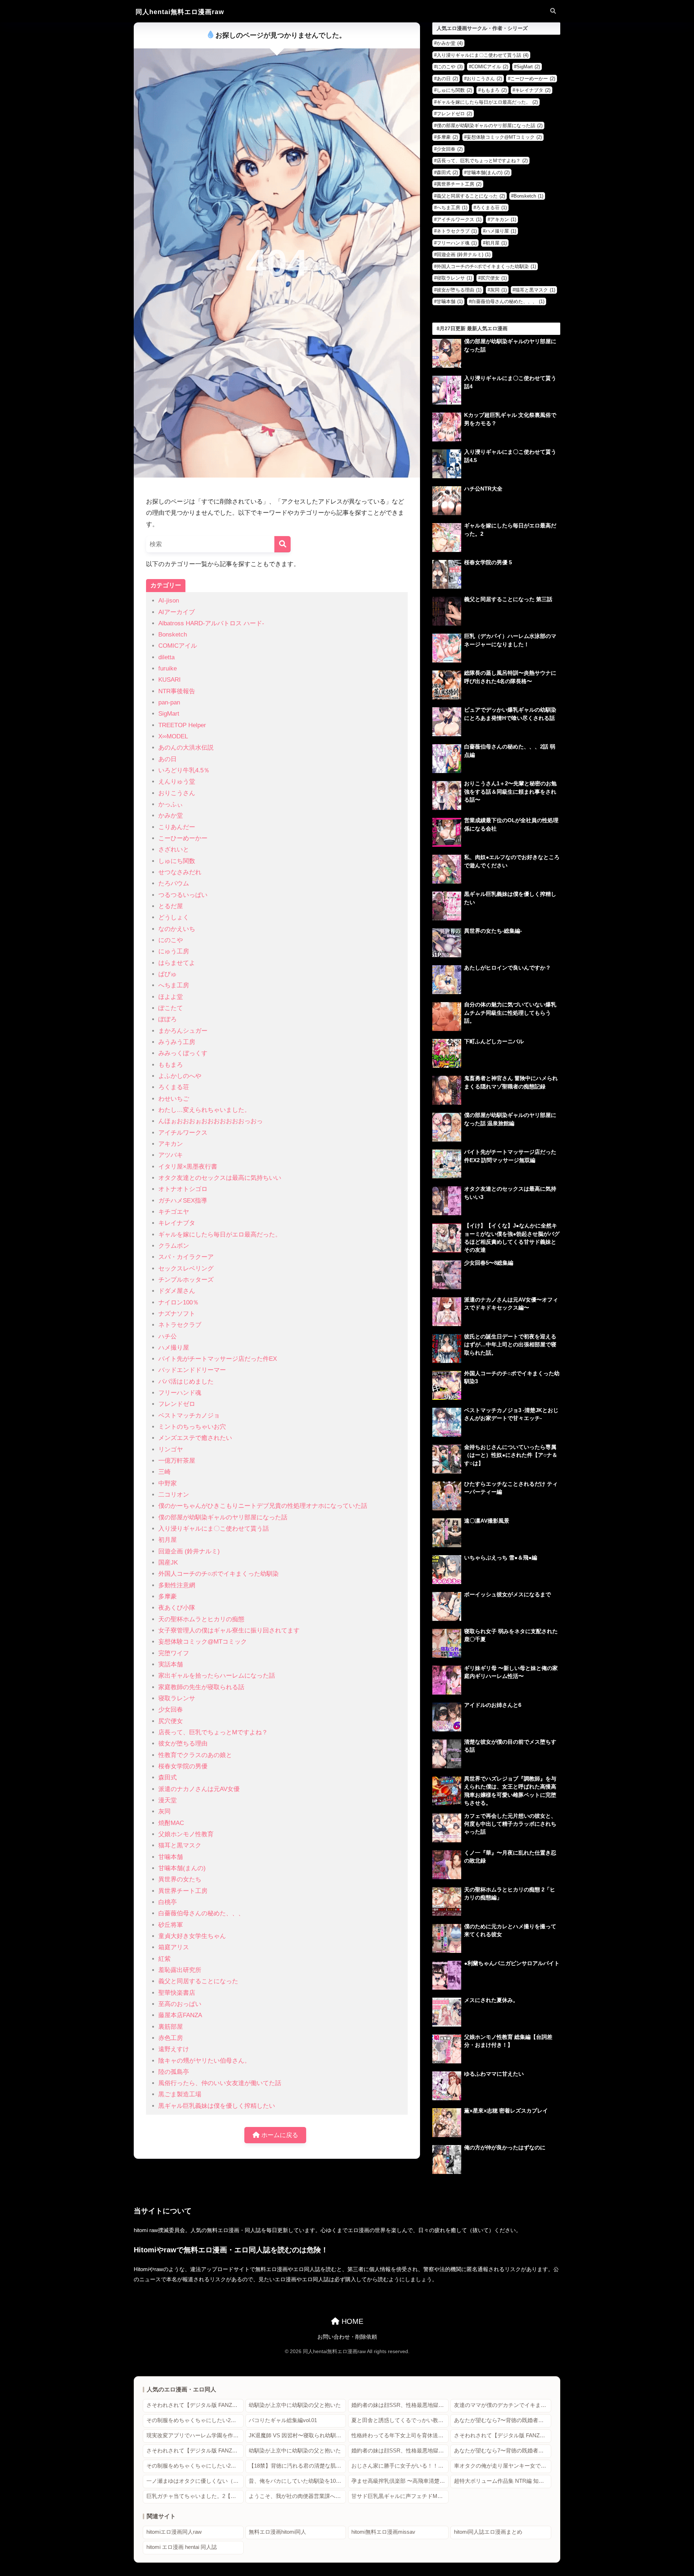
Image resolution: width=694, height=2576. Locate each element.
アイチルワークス (183, 1133)
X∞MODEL (173, 736)
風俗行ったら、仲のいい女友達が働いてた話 (220, 2083)
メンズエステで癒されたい (195, 1438)
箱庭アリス (174, 1947)
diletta (166, 657)
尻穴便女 (171, 1721)
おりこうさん (177, 793)
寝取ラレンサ (177, 1698)
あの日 (168, 759)
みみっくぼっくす (183, 1053)
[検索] (282, 544)
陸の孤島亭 (174, 2072)
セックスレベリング (186, 1268)
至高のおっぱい (180, 2004)
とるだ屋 (171, 906)
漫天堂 (168, 1800)
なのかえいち (177, 929)
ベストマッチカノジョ (189, 1416)
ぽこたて (171, 1008)
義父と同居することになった (198, 1981)
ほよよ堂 (171, 997)
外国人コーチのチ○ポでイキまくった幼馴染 (219, 1574)
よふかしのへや (180, 1076)
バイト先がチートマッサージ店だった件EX (218, 1359)
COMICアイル (178, 646)
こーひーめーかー (183, 838)
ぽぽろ (168, 1019)
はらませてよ (177, 963)
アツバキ (171, 1155)
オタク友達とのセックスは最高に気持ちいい (220, 1178)
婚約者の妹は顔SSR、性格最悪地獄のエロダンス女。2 (400, 2405)
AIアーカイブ (177, 612)
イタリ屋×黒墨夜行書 (188, 1167)
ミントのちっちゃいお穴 (192, 1427)
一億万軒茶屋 (177, 1461)
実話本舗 (171, 1664)
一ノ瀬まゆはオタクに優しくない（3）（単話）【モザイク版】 (195, 2481)
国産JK (168, 1563)
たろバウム (174, 883)
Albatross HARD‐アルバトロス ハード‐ (211, 623)
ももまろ (171, 1065)
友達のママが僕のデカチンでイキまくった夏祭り (503, 2405)
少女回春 (171, 1710)
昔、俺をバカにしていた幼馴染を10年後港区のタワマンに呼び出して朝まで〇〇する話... (297, 2481)
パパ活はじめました (186, 1382)
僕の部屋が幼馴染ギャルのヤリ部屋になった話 (223, 1517)
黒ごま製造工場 (180, 2094)
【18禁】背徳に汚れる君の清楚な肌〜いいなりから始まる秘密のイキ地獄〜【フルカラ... (297, 2466)
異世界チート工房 (183, 1891)
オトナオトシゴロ (183, 1189)
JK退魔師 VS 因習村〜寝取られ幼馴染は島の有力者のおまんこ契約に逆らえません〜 (297, 2435)
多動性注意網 (177, 1585)
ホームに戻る (279, 2135)
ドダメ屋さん (177, 1291)
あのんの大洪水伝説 (186, 748)
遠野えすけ (174, 2049)
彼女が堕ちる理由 (183, 1744)
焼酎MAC (171, 1823)
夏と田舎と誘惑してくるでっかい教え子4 (400, 2420)
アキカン (171, 1144)
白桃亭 (168, 1902)
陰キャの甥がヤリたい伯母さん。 (204, 2061)
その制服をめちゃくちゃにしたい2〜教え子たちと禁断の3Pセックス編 (195, 2420)
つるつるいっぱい (183, 895)
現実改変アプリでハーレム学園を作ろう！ (195, 2435)
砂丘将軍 (171, 1925)
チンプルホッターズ (186, 1280)
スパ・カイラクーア (186, 1257)
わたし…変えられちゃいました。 (204, 1110)
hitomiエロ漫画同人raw (174, 2532)
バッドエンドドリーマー (192, 1370)
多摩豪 (168, 1596)
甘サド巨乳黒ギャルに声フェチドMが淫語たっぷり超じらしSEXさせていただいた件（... (400, 2496)
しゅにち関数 (177, 861)
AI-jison (169, 601)
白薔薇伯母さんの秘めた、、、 (201, 1913)
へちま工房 (174, 985)
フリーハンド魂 (180, 1393)
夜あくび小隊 (177, 1608)
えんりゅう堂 (177, 782)
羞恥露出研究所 (180, 1970)
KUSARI (170, 680)
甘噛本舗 (171, 1857)
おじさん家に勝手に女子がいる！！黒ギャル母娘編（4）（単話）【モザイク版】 (400, 2466)
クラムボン (174, 1246)
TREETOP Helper (182, 725)
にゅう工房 (174, 951)
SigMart (169, 714)
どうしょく (174, 917)
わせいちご (174, 1099)
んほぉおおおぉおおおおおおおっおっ (211, 1121)
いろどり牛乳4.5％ (184, 770)
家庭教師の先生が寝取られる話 (201, 1687)
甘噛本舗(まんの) (182, 1868)
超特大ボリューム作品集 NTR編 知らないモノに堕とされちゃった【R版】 (503, 2481)
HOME (351, 2321)
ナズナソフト (177, 1314)
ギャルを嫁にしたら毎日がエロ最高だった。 (220, 1235)
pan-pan (169, 702)
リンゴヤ (171, 1449)
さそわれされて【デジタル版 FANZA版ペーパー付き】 (195, 2405)
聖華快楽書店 (177, 1993)
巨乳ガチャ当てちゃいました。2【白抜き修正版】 (195, 2496)
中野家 (168, 1483)
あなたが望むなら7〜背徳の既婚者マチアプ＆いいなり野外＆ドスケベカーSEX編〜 (503, 2420)
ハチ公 (168, 1336)
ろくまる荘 (174, 1087)
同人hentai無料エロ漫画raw (180, 12)
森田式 (168, 1777)
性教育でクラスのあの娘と (195, 1755)
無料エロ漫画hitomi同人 (277, 2532)
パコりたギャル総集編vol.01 (283, 2420)
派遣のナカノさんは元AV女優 (199, 1789)
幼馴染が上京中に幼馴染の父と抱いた (295, 2405)
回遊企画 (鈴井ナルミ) (189, 1551)
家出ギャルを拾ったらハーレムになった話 (217, 1676)
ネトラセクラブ (180, 1325)
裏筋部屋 (171, 2027)
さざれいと (174, 849)
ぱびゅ (168, 974)
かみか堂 (171, 815)
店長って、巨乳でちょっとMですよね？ (213, 1732)
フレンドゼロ (177, 1404)
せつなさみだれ (180, 872)
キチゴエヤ (174, 1212)
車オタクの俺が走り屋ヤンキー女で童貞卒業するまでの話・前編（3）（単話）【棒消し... (503, 2466)
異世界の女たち (180, 1879)
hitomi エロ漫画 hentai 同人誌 (182, 2547)
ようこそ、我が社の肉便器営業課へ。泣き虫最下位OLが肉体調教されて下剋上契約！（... (297, 2496)
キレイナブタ (177, 1223)
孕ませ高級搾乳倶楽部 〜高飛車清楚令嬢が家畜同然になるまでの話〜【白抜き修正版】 (400, 2481)
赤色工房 (171, 2038)
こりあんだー (177, 827)
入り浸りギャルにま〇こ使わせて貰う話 (214, 1529)
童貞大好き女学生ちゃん (192, 1936)
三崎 (164, 1472)
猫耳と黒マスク (180, 1845)
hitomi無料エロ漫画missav (383, 2532)
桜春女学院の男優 (183, 1766)
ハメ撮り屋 (174, 1348)
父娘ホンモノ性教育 (186, 1834)
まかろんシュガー (183, 1031)
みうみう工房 (177, 1042)
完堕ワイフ (174, 1653)
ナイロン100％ (179, 1302)
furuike (168, 668)
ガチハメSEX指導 (183, 1201)
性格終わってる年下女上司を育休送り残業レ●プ (400, 2435)
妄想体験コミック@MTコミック (203, 1642)
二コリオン (174, 1495)
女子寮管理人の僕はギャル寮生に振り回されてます (229, 1630)
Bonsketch (173, 635)
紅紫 (164, 1959)
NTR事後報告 (177, 691)
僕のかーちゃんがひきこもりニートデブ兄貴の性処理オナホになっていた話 (263, 1506)
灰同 (164, 1811)
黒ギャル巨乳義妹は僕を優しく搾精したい (217, 2106)
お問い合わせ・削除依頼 (347, 2337)
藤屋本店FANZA (180, 2015)
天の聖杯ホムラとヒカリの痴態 (201, 1619)
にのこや (171, 940)
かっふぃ (171, 804)
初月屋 (168, 1540)
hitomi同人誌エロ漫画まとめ (488, 2532)
